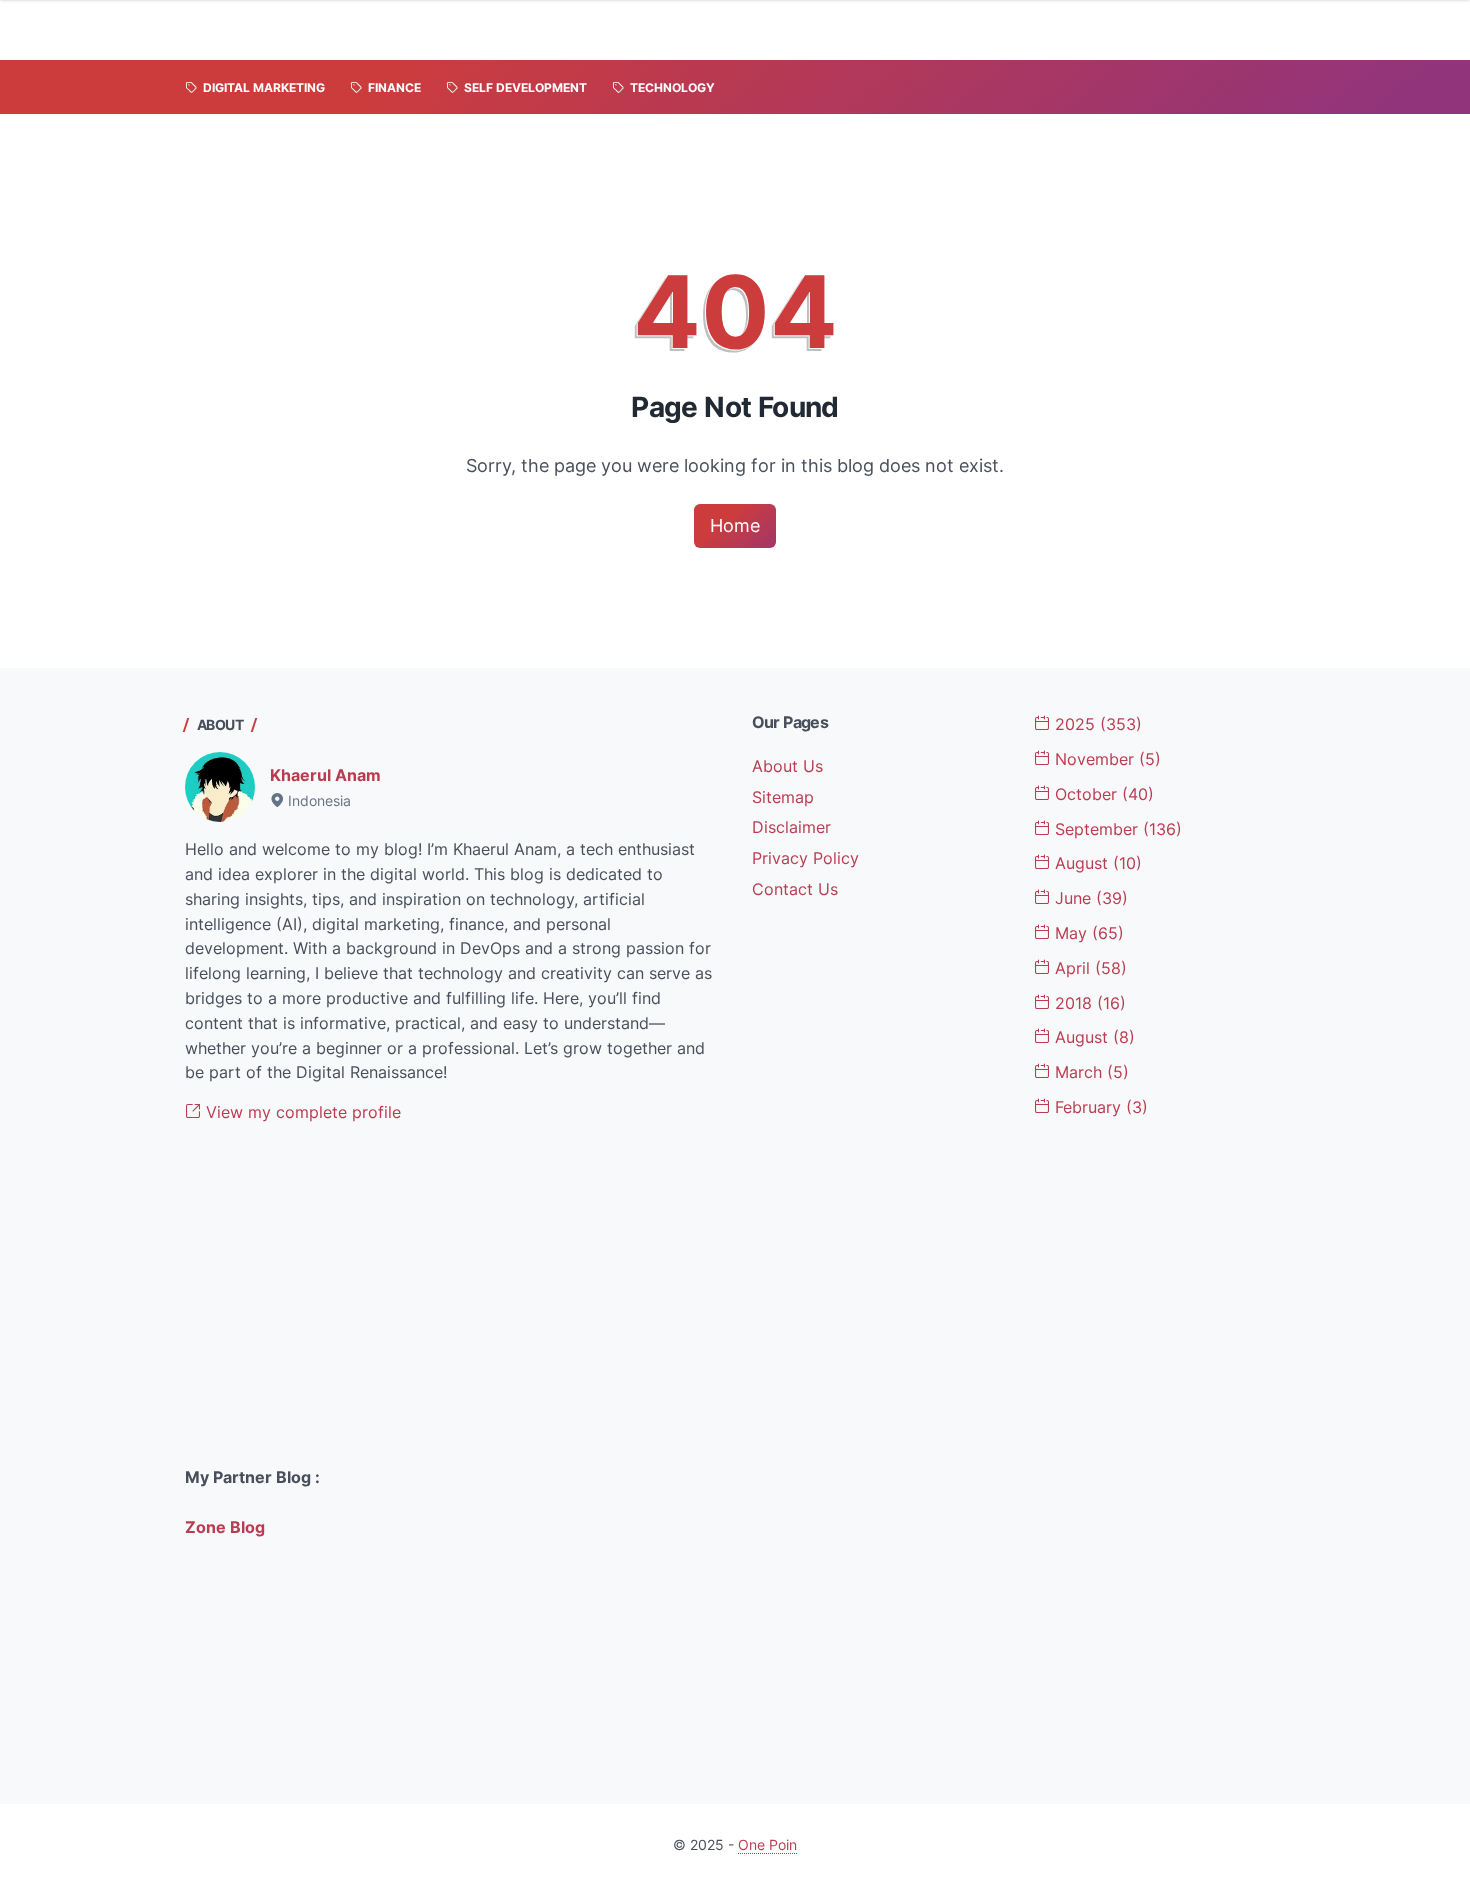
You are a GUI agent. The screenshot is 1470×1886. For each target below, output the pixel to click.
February (1099, 1107)
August (1096, 863)
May (1087, 933)
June (1089, 898)
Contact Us (795, 889)
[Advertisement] (452, 1295)
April (1088, 968)
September (1116, 829)
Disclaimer (791, 827)
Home (735, 525)
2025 (1096, 724)
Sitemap (783, 797)
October (1102, 794)
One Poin (767, 1844)
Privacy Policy (805, 858)
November (1105, 759)
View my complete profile (301, 1112)
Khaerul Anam (325, 775)
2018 (1088, 1003)
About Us (787, 766)
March (1089, 1072)
